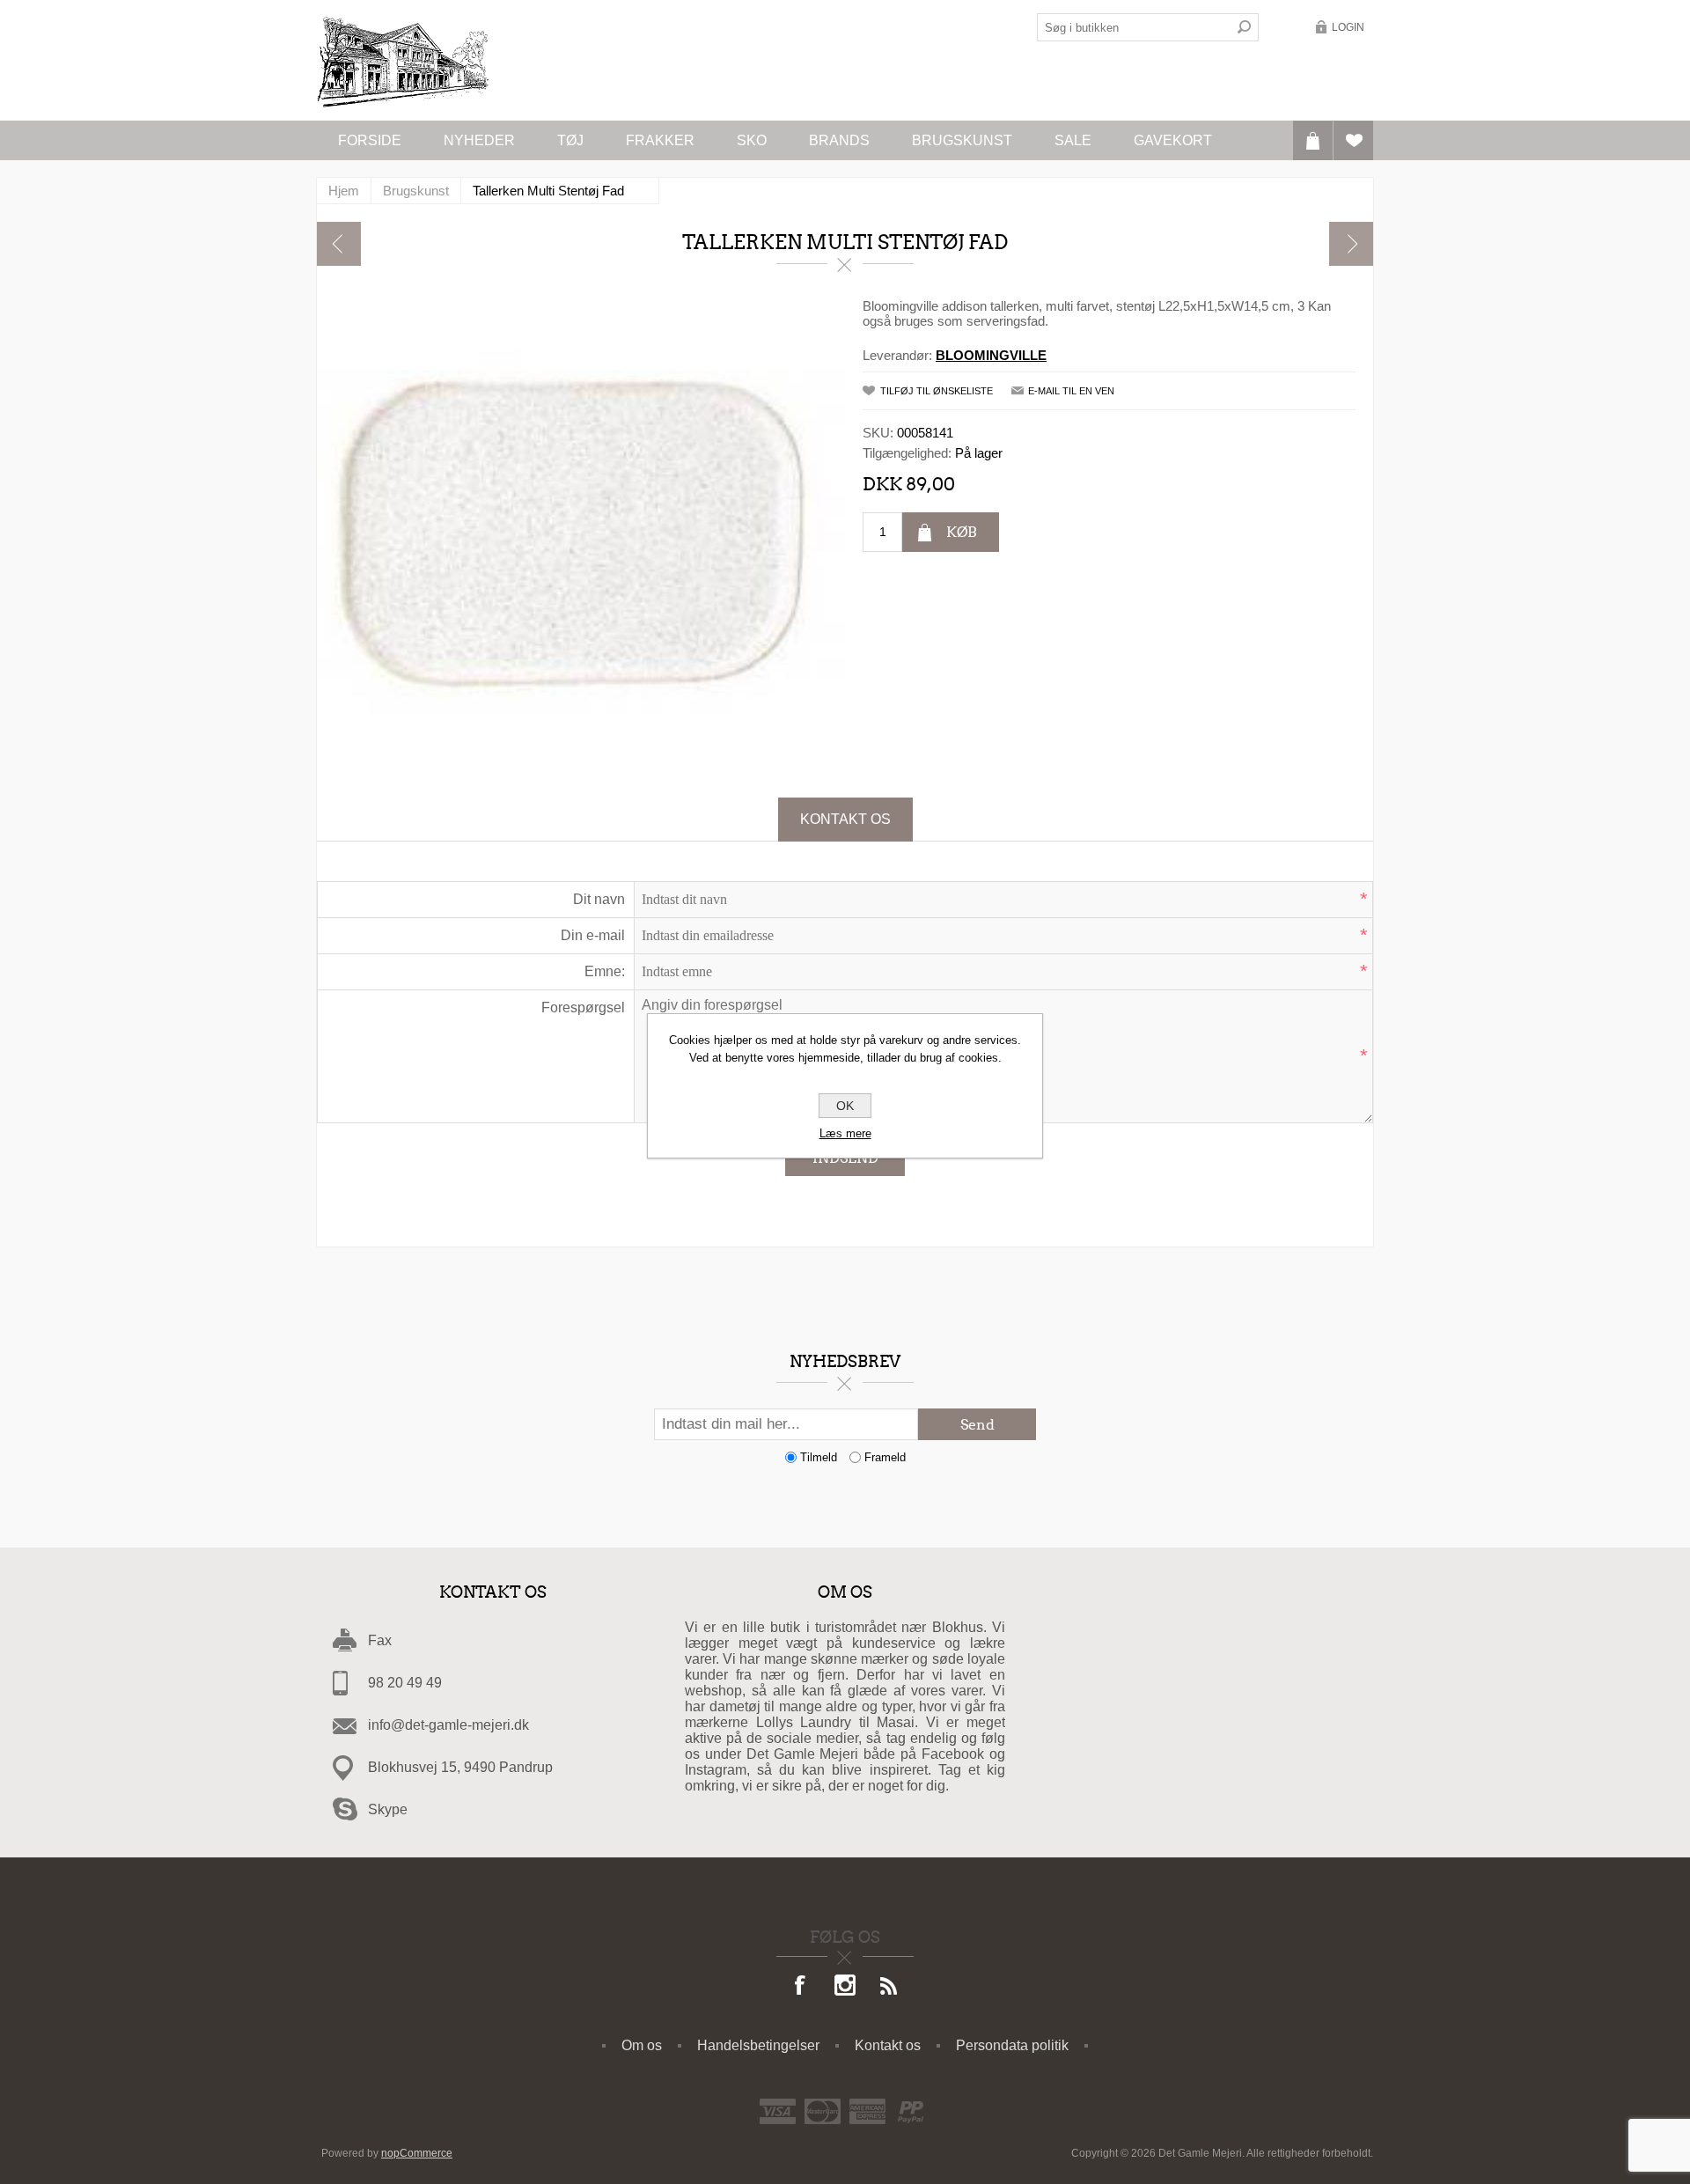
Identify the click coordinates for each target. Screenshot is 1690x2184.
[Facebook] (801, 1987)
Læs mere (845, 1133)
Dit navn (599, 899)
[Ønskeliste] (1353, 140)
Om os (642, 2045)
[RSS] (889, 1987)
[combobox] (1134, 27)
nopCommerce (417, 2153)
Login (1348, 27)
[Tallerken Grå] (339, 244)
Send (977, 1425)
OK (845, 1106)
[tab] (845, 820)
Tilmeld (819, 1457)
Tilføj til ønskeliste (937, 391)
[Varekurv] (1313, 140)
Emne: (605, 971)
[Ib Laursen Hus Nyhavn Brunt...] (1351, 244)
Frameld (885, 1457)
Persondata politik (1012, 2045)
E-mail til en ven (1071, 391)
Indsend (845, 1158)
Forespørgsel (583, 1007)
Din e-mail (593, 935)
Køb (962, 532)
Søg (1245, 27)
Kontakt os (845, 819)
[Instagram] (845, 1987)
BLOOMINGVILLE (991, 355)
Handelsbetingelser (758, 2045)
